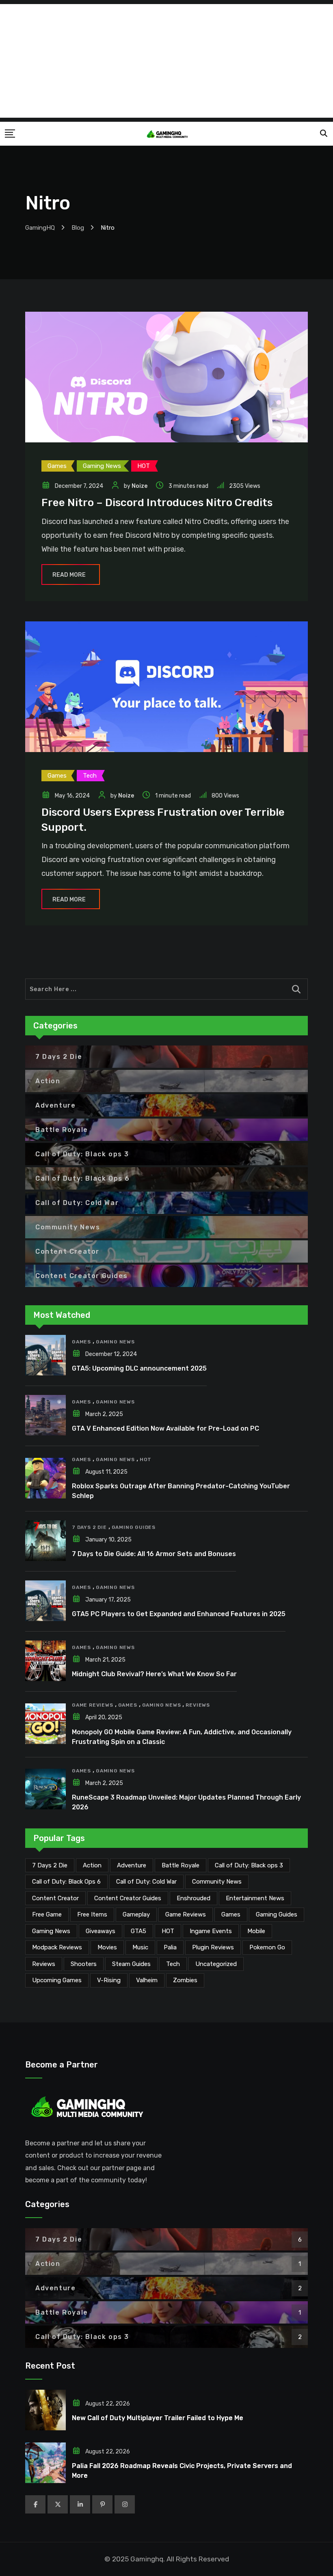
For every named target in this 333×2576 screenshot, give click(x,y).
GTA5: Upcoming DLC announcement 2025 (139, 1368)
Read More (69, 575)
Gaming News (115, 1342)
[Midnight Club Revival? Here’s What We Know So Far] (45, 1661)
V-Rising (109, 1980)
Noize (139, 486)
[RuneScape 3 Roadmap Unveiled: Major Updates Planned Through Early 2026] (45, 1789)
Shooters (84, 1964)
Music (140, 1947)
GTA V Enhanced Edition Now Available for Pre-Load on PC (165, 1428)
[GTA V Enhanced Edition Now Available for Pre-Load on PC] (45, 1415)
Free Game (47, 1914)
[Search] (324, 134)
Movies (107, 1947)
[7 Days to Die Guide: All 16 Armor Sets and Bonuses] (45, 1541)
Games (81, 1342)
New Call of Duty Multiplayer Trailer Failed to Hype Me (158, 2418)
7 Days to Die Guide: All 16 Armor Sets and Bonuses (154, 1554)
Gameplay (136, 1914)
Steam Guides (131, 1964)
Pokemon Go (267, 1947)
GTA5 (138, 1931)
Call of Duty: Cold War (146, 1882)
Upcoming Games (57, 1980)
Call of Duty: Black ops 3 (249, 1865)
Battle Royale (181, 1865)
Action (92, 1865)
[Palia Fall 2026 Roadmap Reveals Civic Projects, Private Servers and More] (45, 2463)
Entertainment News (255, 1898)
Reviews (198, 1705)
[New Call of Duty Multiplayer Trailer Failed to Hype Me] (45, 2410)
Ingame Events (211, 1931)
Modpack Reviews (57, 1947)
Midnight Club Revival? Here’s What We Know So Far (154, 1674)
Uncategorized (216, 1964)
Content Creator (55, 1898)
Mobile (256, 1931)
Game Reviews (93, 1705)
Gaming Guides (134, 1527)
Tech (173, 1964)
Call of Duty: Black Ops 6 (66, 1882)
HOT (146, 1459)
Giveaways (101, 1931)
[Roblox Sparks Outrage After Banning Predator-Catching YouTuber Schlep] (45, 1478)
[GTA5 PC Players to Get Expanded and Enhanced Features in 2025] (45, 1601)
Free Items (92, 1914)
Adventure (132, 1865)
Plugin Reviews (213, 1947)
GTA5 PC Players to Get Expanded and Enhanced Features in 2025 (179, 1614)
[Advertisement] (166, 61)
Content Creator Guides (128, 1898)
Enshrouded (194, 1898)
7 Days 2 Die (89, 1527)
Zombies (185, 1980)
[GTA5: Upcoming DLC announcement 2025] (45, 1355)
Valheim (147, 1980)
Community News (217, 1882)
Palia (170, 1947)
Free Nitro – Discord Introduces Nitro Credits (157, 503)
